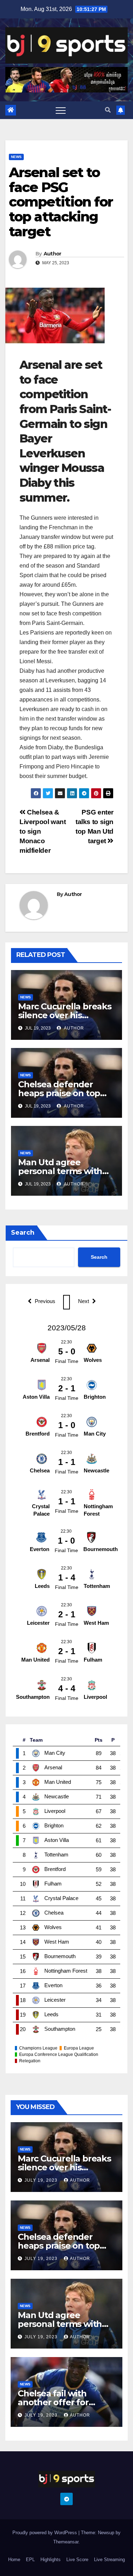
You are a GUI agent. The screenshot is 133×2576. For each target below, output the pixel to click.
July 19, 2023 (42, 2180)
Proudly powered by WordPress (45, 2533)
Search (23, 1233)
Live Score (77, 2560)
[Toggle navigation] (61, 110)
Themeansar (66, 2542)
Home (14, 2560)
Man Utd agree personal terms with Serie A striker (60, 1171)
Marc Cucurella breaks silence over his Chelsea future (65, 1015)
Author (52, 254)
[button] (108, 110)
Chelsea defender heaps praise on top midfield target (59, 1093)
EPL (30, 2560)
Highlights (51, 2560)
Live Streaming (109, 2560)
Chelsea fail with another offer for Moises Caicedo (53, 2402)
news (16, 157)
